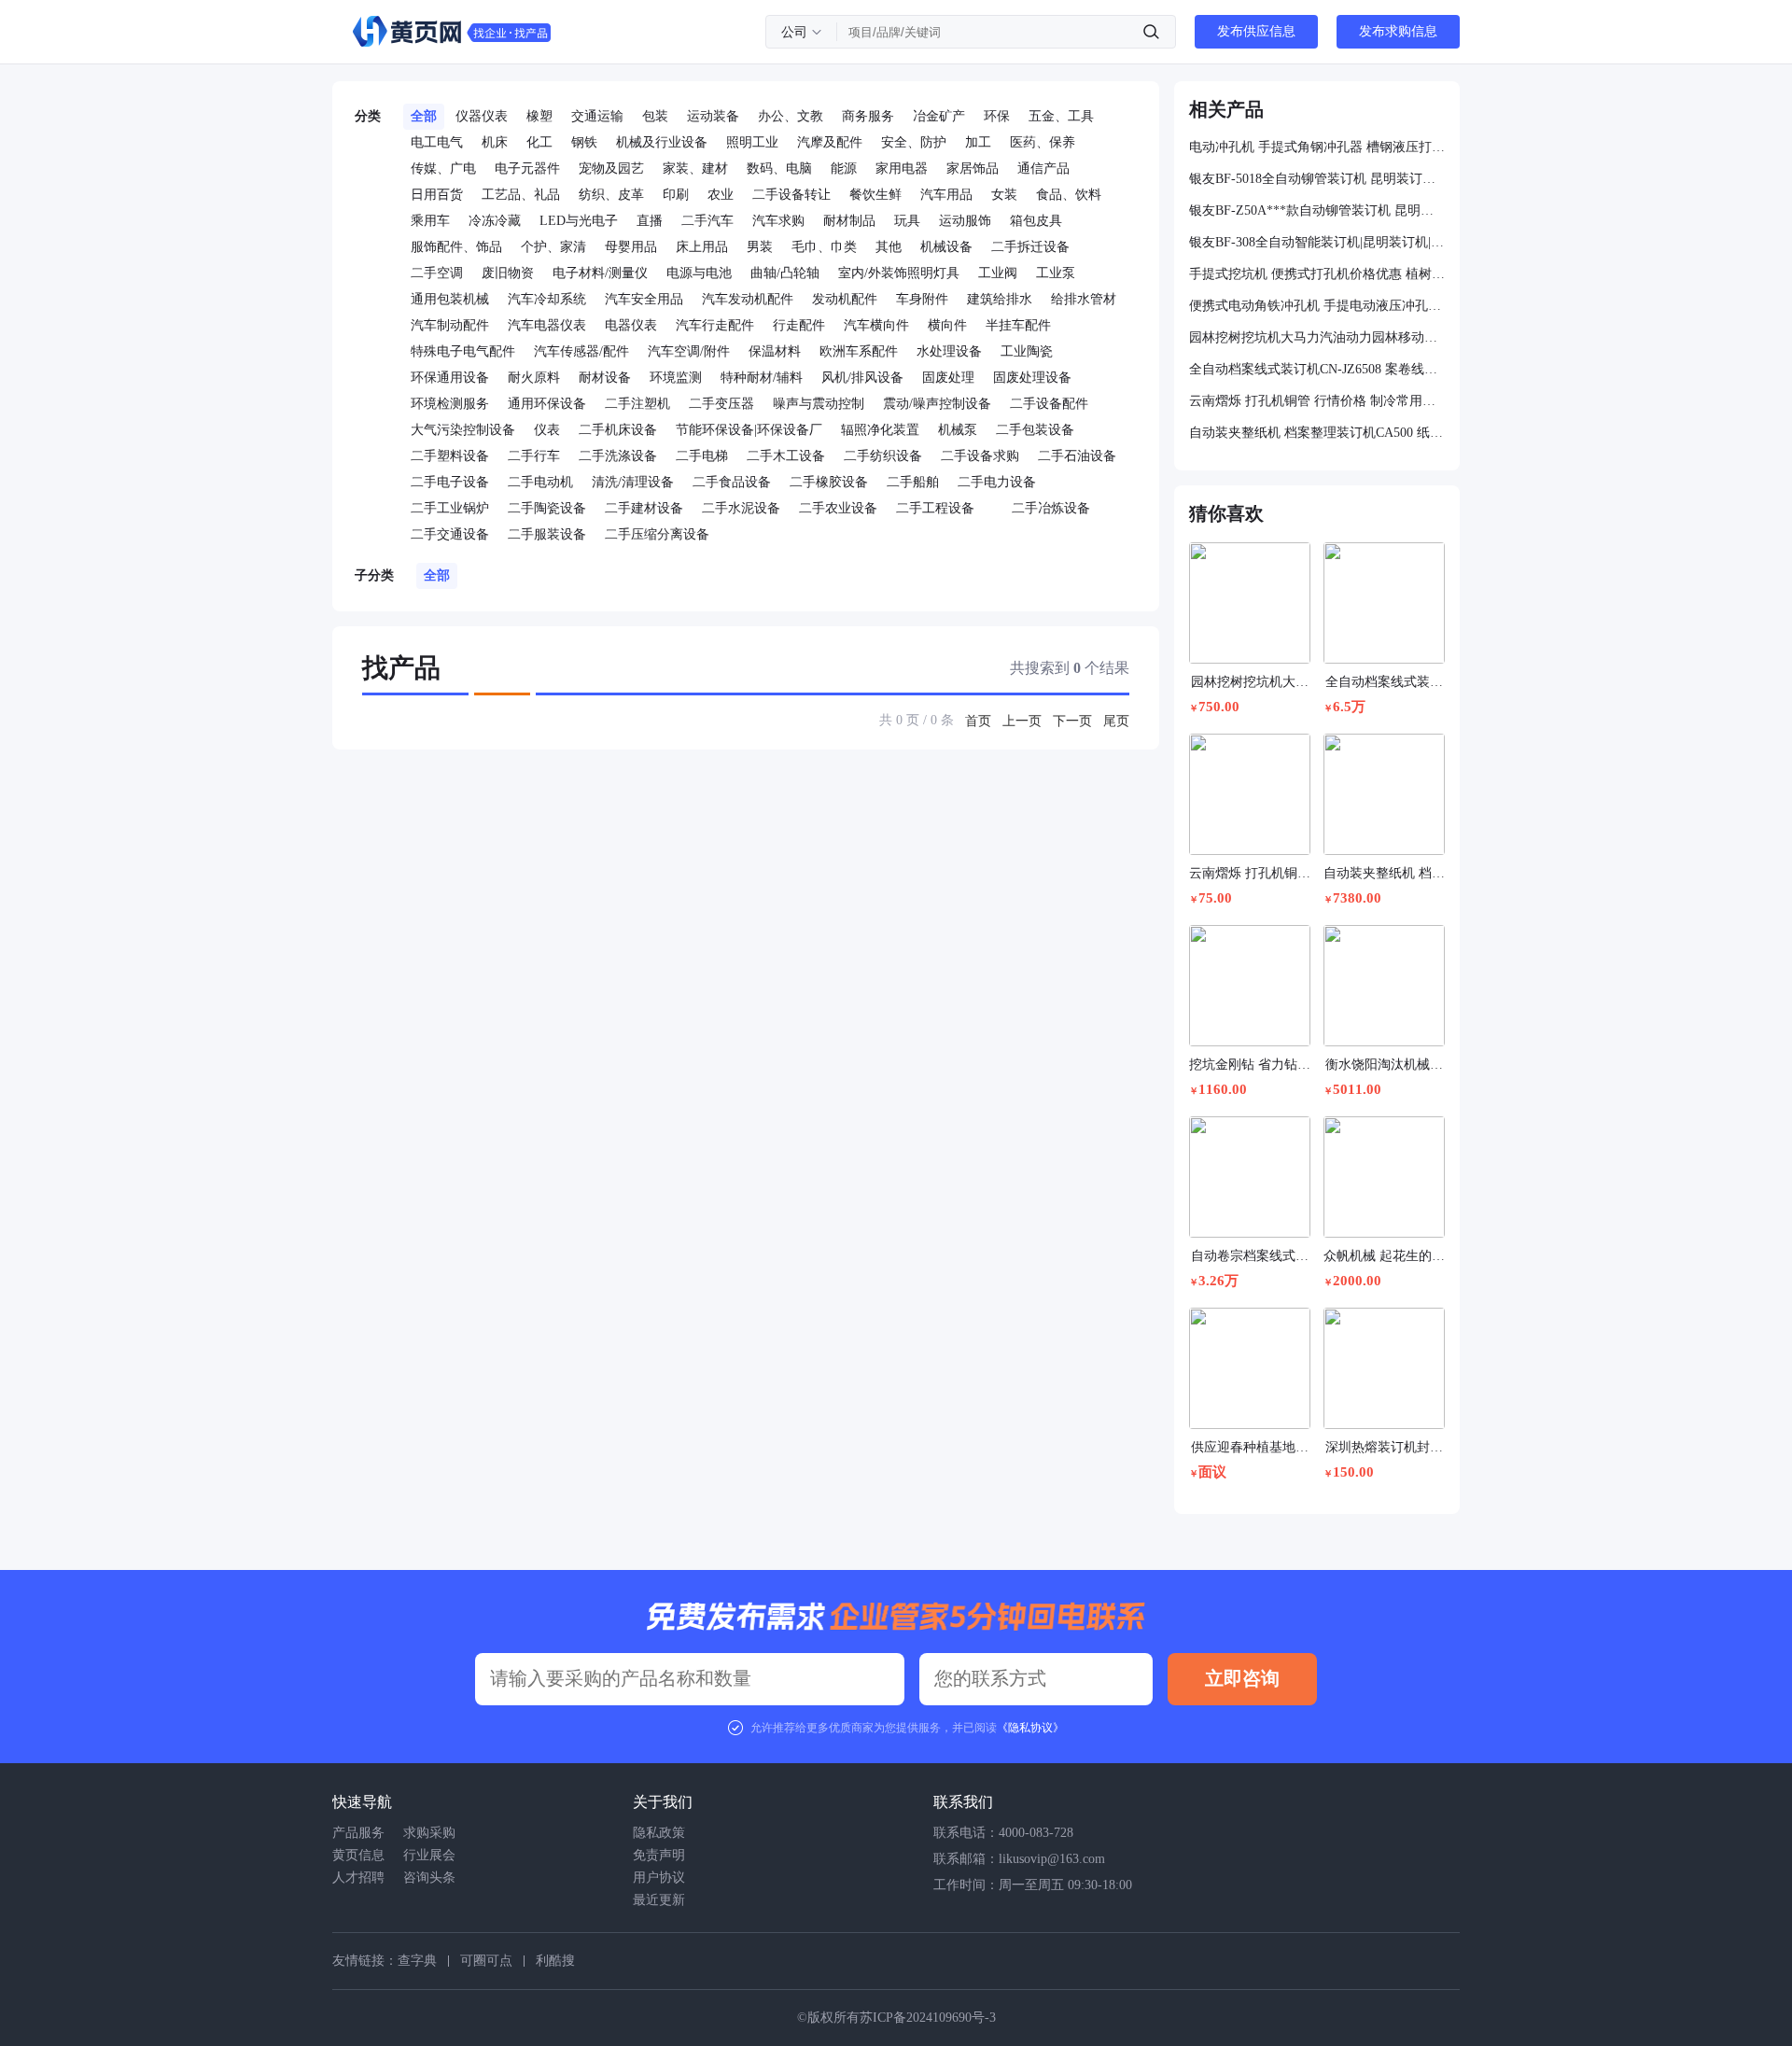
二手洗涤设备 (618, 456)
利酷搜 (555, 1961)
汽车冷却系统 (547, 299)
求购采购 (429, 1833)
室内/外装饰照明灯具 (899, 273)
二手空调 (437, 273)
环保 (997, 116)
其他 (889, 247)
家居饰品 (973, 168)
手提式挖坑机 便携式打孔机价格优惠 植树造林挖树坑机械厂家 (1317, 274)
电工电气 (437, 142)
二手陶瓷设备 (547, 508)
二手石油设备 (1077, 456)
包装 (655, 116)
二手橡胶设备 (829, 482)
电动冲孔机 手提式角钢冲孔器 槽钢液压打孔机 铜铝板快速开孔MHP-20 (1317, 147)
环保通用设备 (450, 378)
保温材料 (775, 351)
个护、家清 (553, 247)
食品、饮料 (1069, 195)
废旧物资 (508, 273)
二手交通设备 (450, 534)
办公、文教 (791, 116)
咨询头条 (429, 1878)
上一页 (1022, 721)
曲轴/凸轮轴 (785, 273)
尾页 (1116, 721)
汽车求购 (778, 221)
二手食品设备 (732, 482)
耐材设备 (605, 378)
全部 (424, 116)
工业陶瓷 (1027, 351)
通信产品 (1043, 168)
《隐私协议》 (1030, 1728)
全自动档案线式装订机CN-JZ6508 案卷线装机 (1317, 369)
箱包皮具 (1036, 221)
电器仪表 (631, 325)
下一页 (1072, 721)
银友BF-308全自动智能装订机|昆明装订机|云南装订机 (1317, 242)
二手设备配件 (1049, 404)
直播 (650, 221)
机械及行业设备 (662, 142)
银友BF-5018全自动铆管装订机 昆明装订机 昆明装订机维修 (1317, 179)
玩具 (907, 221)
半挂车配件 (1018, 325)
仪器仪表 (482, 116)
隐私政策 (659, 1833)
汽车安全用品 (644, 299)
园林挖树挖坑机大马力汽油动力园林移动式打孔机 (1317, 337)
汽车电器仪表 (547, 325)
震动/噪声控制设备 (937, 404)
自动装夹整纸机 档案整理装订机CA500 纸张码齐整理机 (1317, 433)
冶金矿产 (939, 116)
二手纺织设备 (883, 456)
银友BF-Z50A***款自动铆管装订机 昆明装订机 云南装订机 (1317, 210)
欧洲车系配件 (859, 351)
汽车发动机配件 (748, 299)
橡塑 (539, 116)
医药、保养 (1043, 142)
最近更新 (659, 1900)
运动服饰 (965, 221)
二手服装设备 (547, 534)
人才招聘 (358, 1878)
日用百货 (437, 195)
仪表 (547, 430)
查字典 (417, 1961)
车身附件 (922, 299)
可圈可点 (486, 1961)
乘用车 (430, 221)
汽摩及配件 (830, 142)
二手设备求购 (980, 456)
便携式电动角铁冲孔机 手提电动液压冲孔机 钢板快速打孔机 (1317, 306)
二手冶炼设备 (1051, 508)
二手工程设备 (935, 508)
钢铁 (584, 142)
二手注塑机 (637, 404)
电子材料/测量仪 (600, 273)
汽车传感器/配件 (581, 351)
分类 (368, 116)
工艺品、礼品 (521, 195)
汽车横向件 (876, 325)
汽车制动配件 (450, 325)
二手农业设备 (838, 508)
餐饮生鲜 (875, 195)
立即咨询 (1242, 1678)
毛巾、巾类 (824, 247)
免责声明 (659, 1855)
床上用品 (702, 247)
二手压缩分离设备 (657, 534)
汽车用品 (946, 195)
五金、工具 (1061, 116)
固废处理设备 (1032, 378)
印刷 (676, 195)
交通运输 (597, 116)
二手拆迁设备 (1030, 247)
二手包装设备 (1035, 430)
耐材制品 (849, 221)
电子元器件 (527, 168)
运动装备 (713, 116)
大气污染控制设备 (463, 430)
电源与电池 (699, 273)
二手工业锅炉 (450, 508)
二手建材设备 (644, 508)
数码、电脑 (779, 168)
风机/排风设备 (862, 378)
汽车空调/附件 (689, 351)
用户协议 (659, 1878)
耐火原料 (534, 378)
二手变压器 (721, 404)
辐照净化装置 (880, 430)
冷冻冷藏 (495, 221)
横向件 (947, 325)
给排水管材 (1084, 299)
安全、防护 (914, 142)
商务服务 (868, 116)
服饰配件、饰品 (456, 247)
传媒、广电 (443, 168)
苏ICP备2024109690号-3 (928, 2018)
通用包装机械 (450, 299)
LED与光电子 (579, 221)
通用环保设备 (547, 404)
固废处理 (948, 378)
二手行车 (534, 456)
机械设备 (946, 247)
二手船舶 (913, 482)
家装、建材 (695, 168)
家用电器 (902, 168)
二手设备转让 (791, 195)
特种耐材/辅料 (762, 378)
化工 (539, 142)
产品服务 (358, 1833)
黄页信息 (358, 1855)
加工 (978, 142)
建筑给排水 (1000, 299)
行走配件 (799, 325)
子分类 (374, 575)
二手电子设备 (450, 482)
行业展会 (429, 1855)
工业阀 (998, 273)
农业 (721, 195)
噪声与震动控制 (819, 404)
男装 (760, 247)
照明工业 (752, 142)
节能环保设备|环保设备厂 (749, 430)
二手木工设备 (786, 456)
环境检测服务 (450, 404)
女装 (1004, 195)
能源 (844, 168)
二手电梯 (702, 456)
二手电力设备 (997, 482)
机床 (495, 142)
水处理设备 (949, 351)
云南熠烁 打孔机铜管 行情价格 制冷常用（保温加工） (1317, 401)
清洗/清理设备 (633, 482)
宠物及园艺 (611, 168)
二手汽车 (707, 221)
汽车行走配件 (715, 325)
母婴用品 (631, 247)
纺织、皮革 (611, 195)
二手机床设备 (618, 430)
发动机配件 (845, 299)
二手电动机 (540, 482)
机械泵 (958, 430)
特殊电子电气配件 (463, 351)
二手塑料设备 (450, 456)
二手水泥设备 (741, 508)
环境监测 (676, 378)
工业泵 (1056, 273)
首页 (978, 721)
